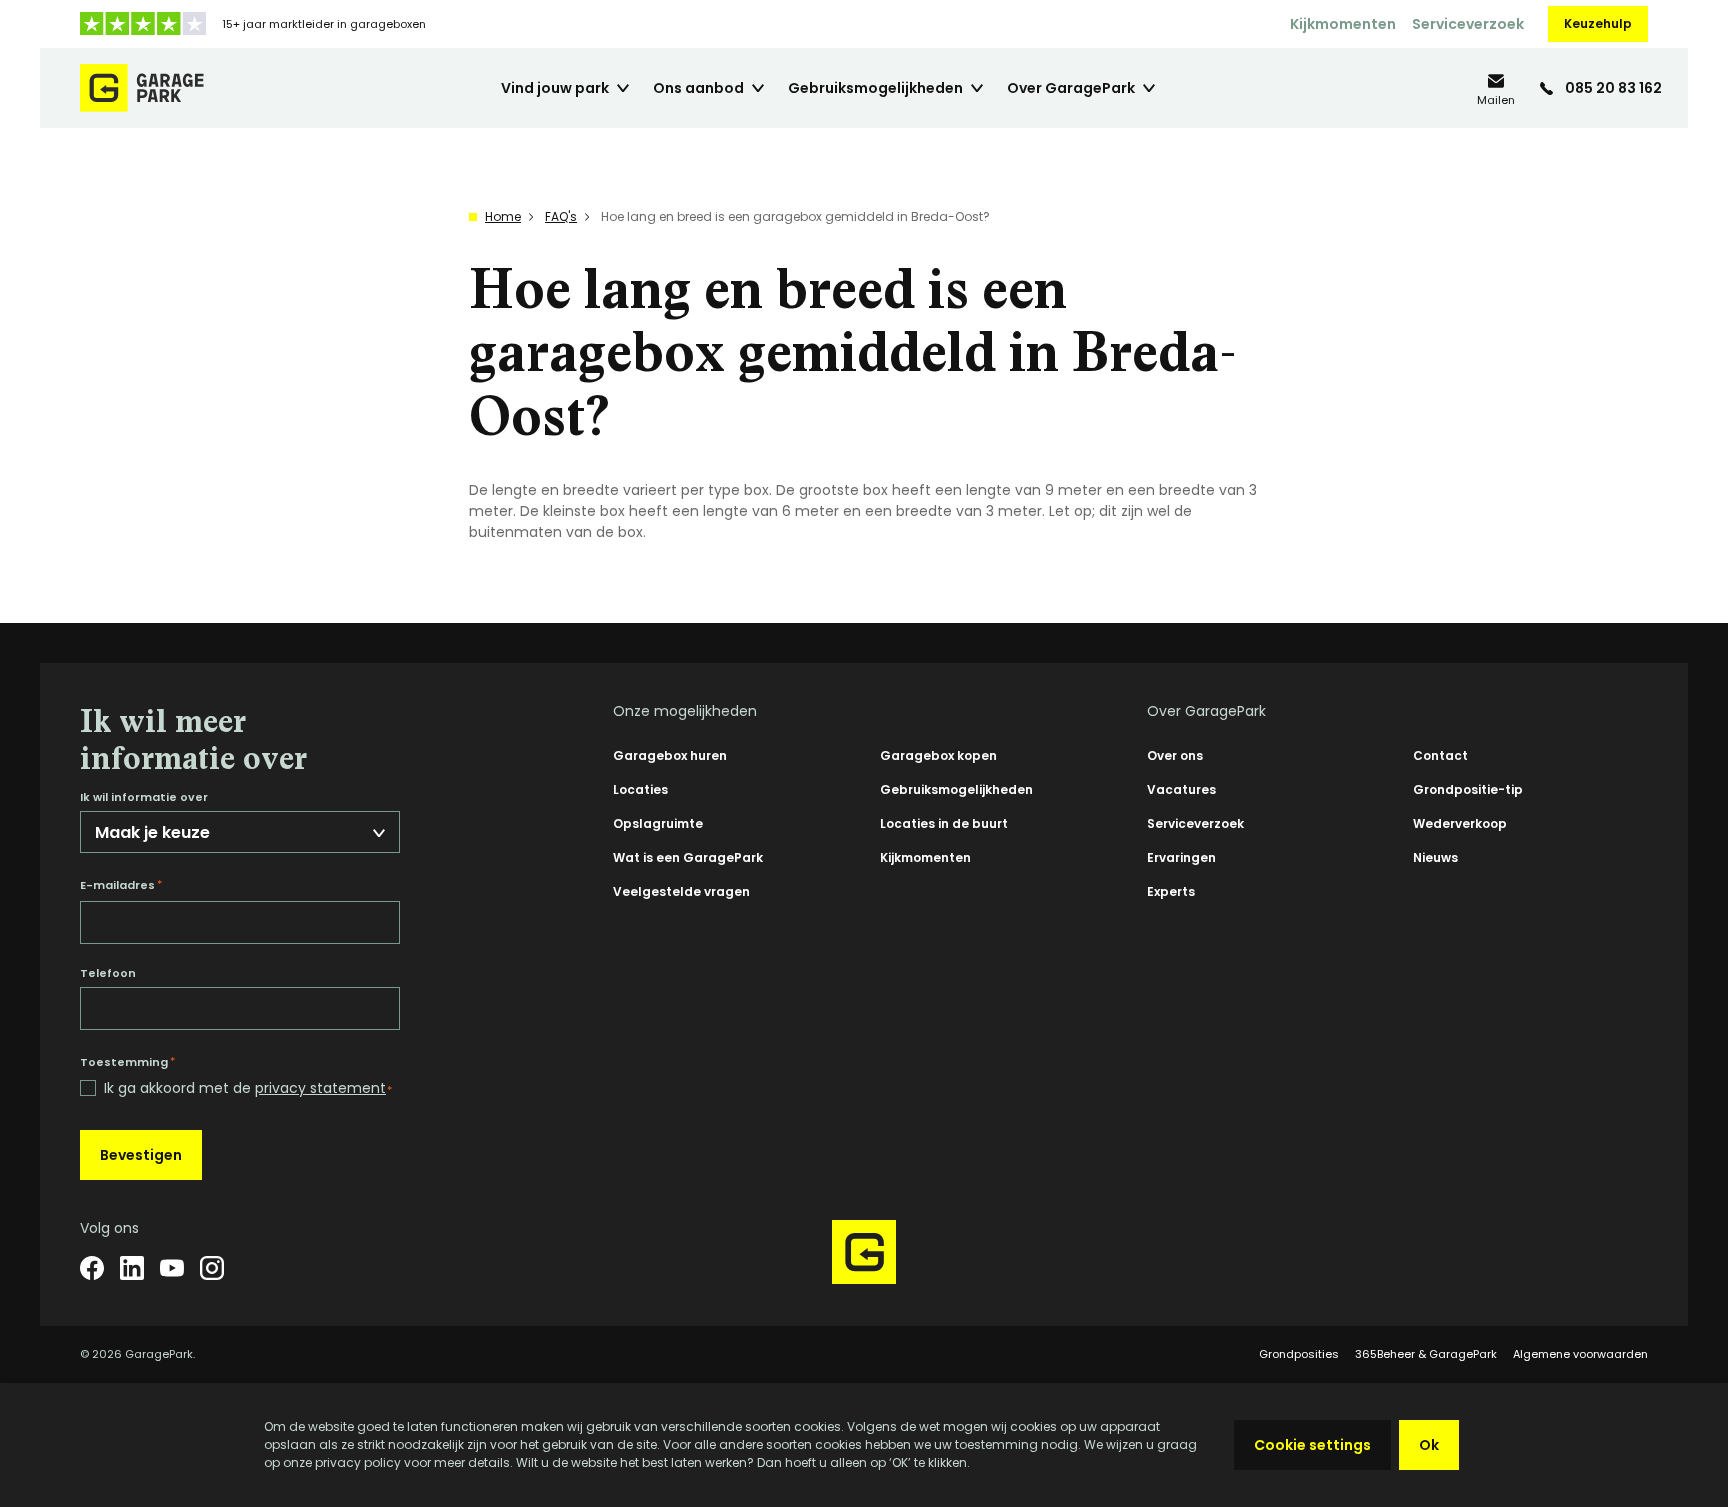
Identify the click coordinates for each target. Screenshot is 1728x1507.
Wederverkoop (1460, 823)
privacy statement (320, 1088)
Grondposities (1299, 1354)
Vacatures (1181, 789)
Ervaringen (1181, 857)
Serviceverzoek (1468, 24)
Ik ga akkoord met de (248, 1088)
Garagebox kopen (938, 755)
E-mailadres (121, 885)
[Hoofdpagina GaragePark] (142, 88)
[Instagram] (212, 1268)
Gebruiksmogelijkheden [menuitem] (875, 88)
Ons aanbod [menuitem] (698, 88)
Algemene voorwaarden (1580, 1354)
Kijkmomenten (1343, 24)
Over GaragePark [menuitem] (1071, 88)
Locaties (640, 789)
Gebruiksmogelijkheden (956, 789)
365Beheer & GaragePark (1426, 1354)
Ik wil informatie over (144, 797)
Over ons (1175, 755)
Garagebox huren (670, 755)
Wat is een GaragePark (688, 857)
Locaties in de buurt (944, 823)
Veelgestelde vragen (681, 891)
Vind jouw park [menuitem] (555, 88)
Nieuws (1435, 857)
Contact (1440, 755)
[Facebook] (92, 1268)
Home (503, 216)
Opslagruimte (658, 823)
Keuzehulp (1598, 23)
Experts (1171, 891)
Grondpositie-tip (1468, 789)
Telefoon (108, 973)
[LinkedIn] (132, 1268)
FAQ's (561, 216)
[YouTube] (172, 1268)
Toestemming (127, 1062)
